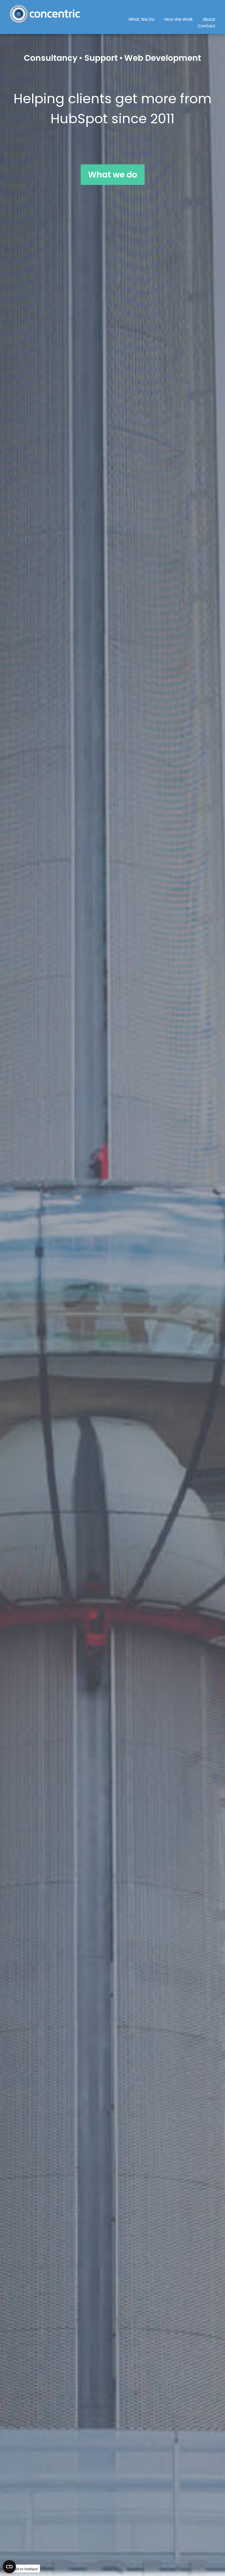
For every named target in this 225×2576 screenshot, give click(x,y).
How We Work (179, 19)
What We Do (141, 19)
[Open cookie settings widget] (9, 2567)
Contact (207, 26)
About (209, 19)
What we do (113, 175)
